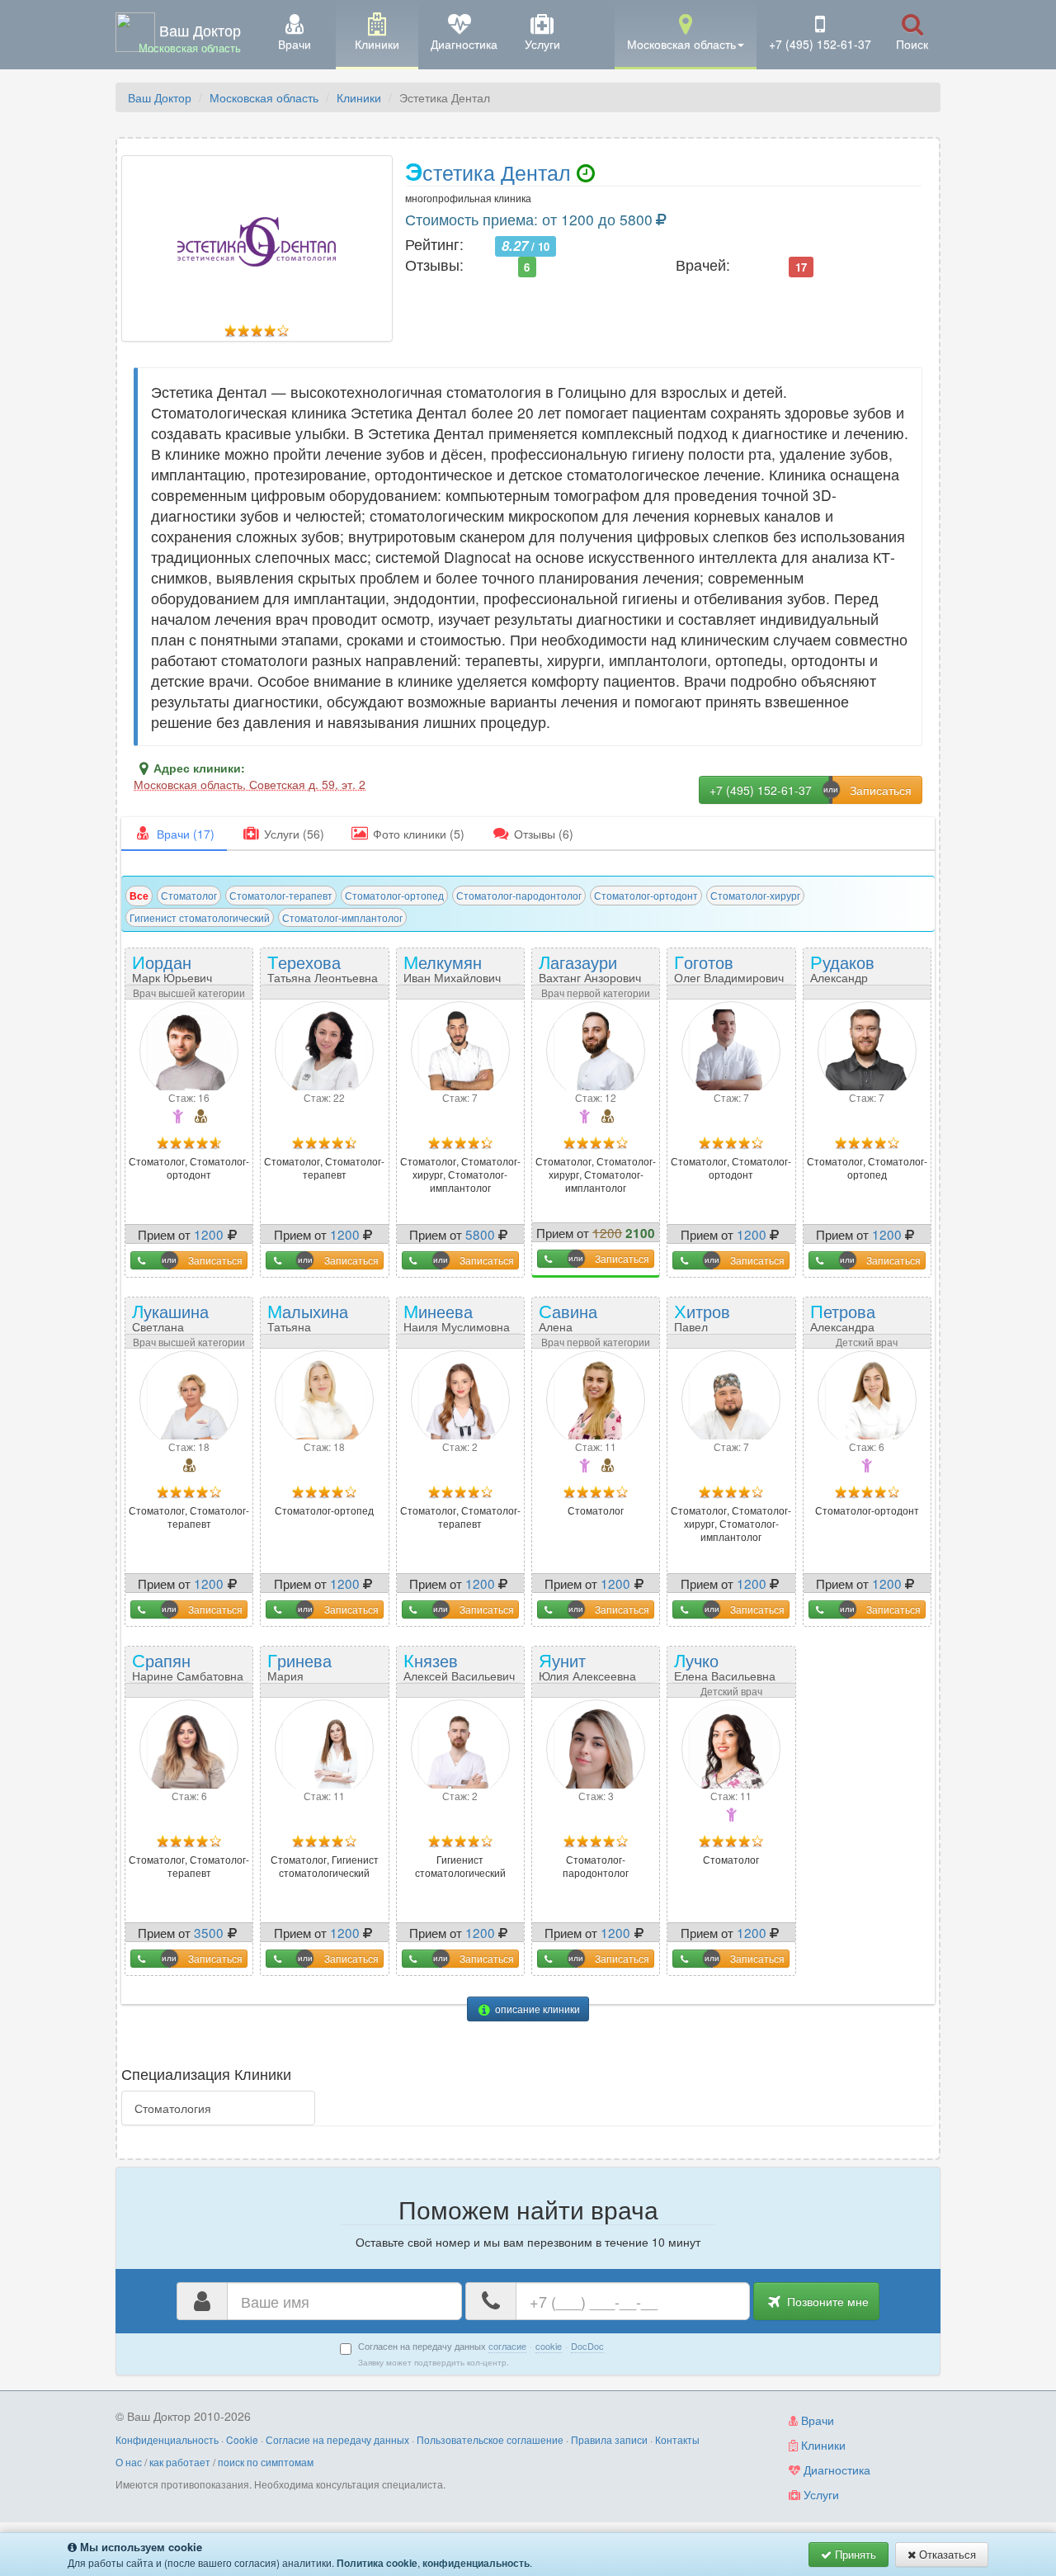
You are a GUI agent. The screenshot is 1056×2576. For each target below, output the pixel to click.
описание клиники (536, 2009)
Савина (580, 1322)
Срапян (188, 1665)
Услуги (820, 2494)
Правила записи (609, 2439)
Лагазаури (590, 967)
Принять (854, 2554)
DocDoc (587, 2346)
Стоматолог (189, 895)
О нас (129, 2462)
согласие (507, 2346)
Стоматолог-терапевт (281, 895)
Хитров (714, 1322)
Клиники (359, 97)
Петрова (843, 1322)
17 (801, 266)
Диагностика (835, 2470)
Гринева (309, 1671)
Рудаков (844, 973)
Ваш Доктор (160, 97)
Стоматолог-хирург (755, 895)
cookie (549, 2346)
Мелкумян (452, 967)
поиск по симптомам (266, 2462)
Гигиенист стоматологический (200, 917)
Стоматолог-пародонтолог (519, 895)
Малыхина (308, 1322)
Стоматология (173, 2108)
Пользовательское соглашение (490, 2439)
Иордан (172, 967)
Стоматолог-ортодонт (646, 895)
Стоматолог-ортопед (394, 895)
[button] (686, 33)
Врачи (816, 2420)
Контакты (677, 2439)
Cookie (242, 2439)
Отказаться (946, 2554)
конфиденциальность (476, 2563)
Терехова (323, 967)
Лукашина (174, 1322)
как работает (180, 2462)
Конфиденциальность (167, 2439)
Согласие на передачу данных (337, 2439)
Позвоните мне (826, 2301)
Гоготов (729, 967)
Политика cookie (377, 2563)
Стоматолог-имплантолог (342, 917)
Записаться (215, 1260)
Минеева (457, 1316)
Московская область (264, 97)
